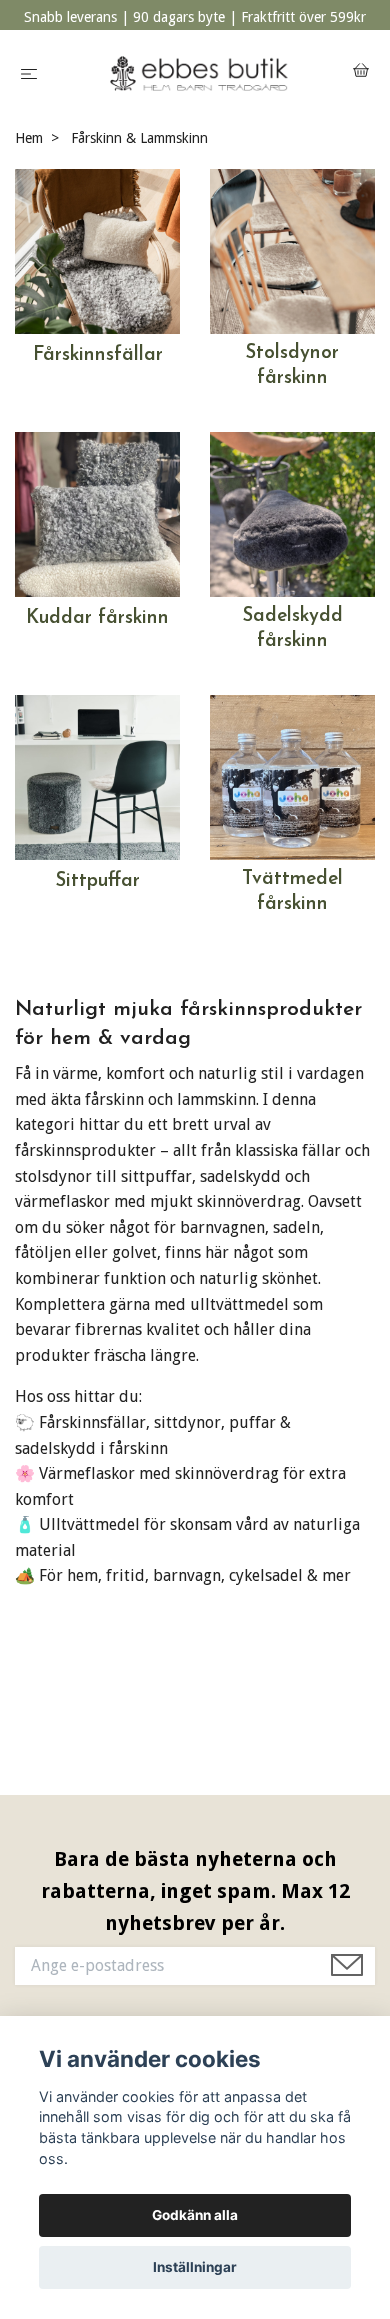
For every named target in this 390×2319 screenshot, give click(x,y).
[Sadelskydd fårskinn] (292, 513)
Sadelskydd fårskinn (293, 629)
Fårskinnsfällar (98, 355)
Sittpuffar (98, 881)
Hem (29, 138)
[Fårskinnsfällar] (97, 250)
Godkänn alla (195, 2215)
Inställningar (195, 2267)
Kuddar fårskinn (97, 618)
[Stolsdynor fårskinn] (292, 250)
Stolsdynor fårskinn (292, 366)
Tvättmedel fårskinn (292, 892)
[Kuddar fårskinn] (97, 513)
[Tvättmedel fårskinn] (292, 776)
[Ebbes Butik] (199, 72)
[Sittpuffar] (97, 776)
